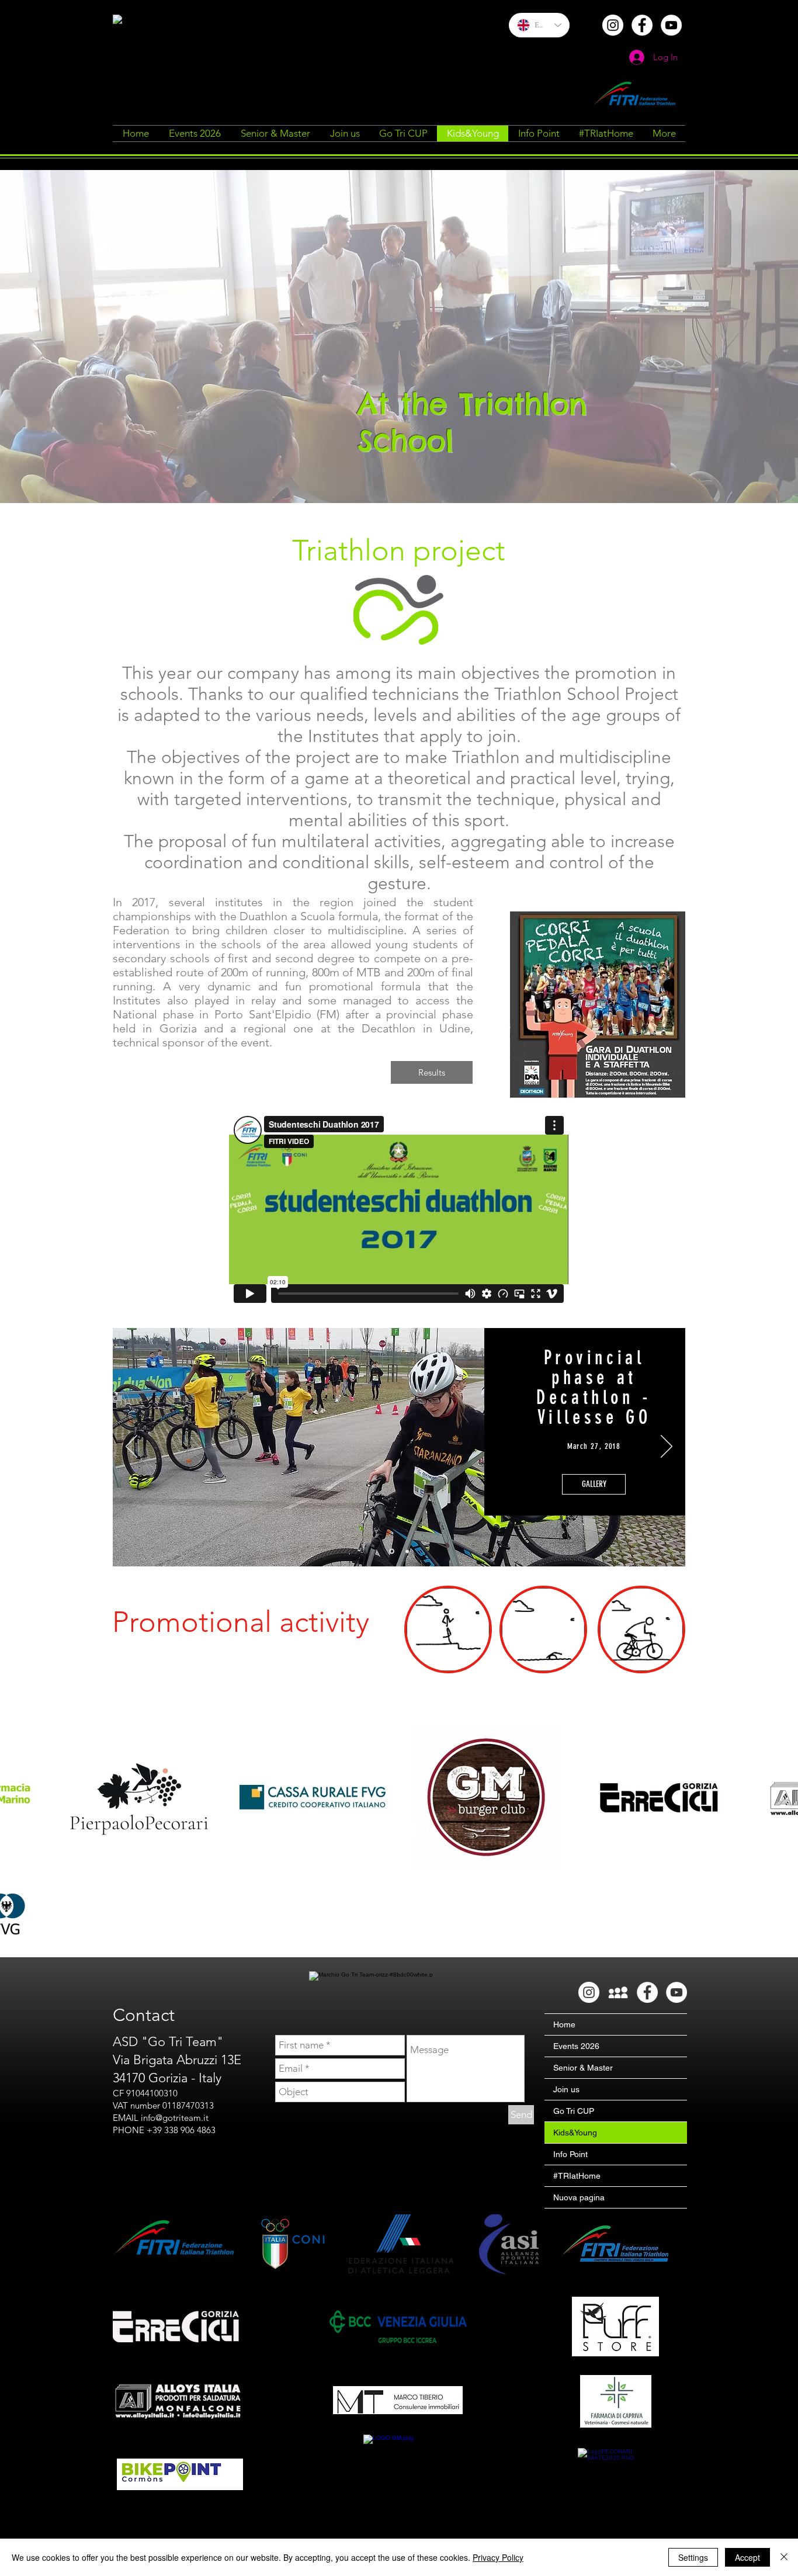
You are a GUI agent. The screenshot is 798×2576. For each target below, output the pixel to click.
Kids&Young (575, 2133)
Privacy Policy (498, 2557)
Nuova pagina (579, 2197)
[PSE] (406, 1552)
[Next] (667, 1447)
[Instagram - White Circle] (613, 25)
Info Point (570, 2154)
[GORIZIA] (391, 1551)
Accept (747, 2557)
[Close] (784, 2557)
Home (564, 2024)
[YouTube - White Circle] (671, 25)
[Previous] (131, 1447)
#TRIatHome (577, 2176)
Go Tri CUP (574, 2111)
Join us (566, 2089)
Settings (693, 2557)
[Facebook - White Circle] (642, 25)
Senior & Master (583, 2068)
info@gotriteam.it (175, 2118)
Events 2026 (576, 2046)
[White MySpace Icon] (618, 1992)
